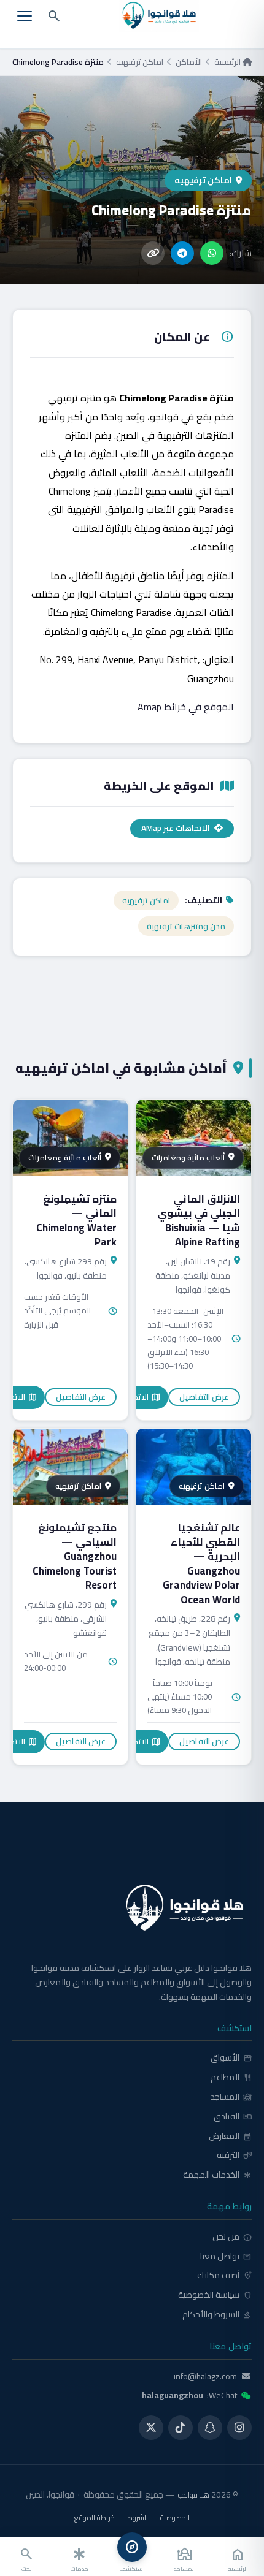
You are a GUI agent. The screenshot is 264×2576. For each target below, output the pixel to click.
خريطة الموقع (95, 2518)
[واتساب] (212, 253)
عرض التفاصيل (204, 1397)
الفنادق (233, 2117)
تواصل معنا (226, 2257)
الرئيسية (228, 62)
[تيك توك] (181, 2428)
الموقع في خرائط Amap (186, 707)
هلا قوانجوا (193, 2495)
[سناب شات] (210, 2428)
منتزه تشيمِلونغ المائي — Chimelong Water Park (76, 1221)
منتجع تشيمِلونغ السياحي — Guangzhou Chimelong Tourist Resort (75, 1556)
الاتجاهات (138, 1397)
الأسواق (231, 2058)
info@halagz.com (205, 2377)
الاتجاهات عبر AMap (175, 828)
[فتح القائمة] (25, 16)
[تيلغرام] (182, 253)
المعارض (230, 2137)
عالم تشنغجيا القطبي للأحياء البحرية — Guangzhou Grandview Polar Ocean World (201, 1563)
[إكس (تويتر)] (151, 2428)
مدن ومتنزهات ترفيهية (186, 926)
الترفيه (234, 2156)
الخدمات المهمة (217, 2175)
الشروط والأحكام (217, 2315)
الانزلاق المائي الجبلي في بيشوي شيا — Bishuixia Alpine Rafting (199, 1221)
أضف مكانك (224, 2276)
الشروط (138, 2518)
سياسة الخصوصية (215, 2295)
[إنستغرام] (239, 2428)
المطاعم (231, 2078)
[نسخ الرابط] (153, 253)
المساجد (231, 2097)
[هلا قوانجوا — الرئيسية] (132, 1908)
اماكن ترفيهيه (140, 62)
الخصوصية (175, 2518)
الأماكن (189, 62)
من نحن (232, 2237)
